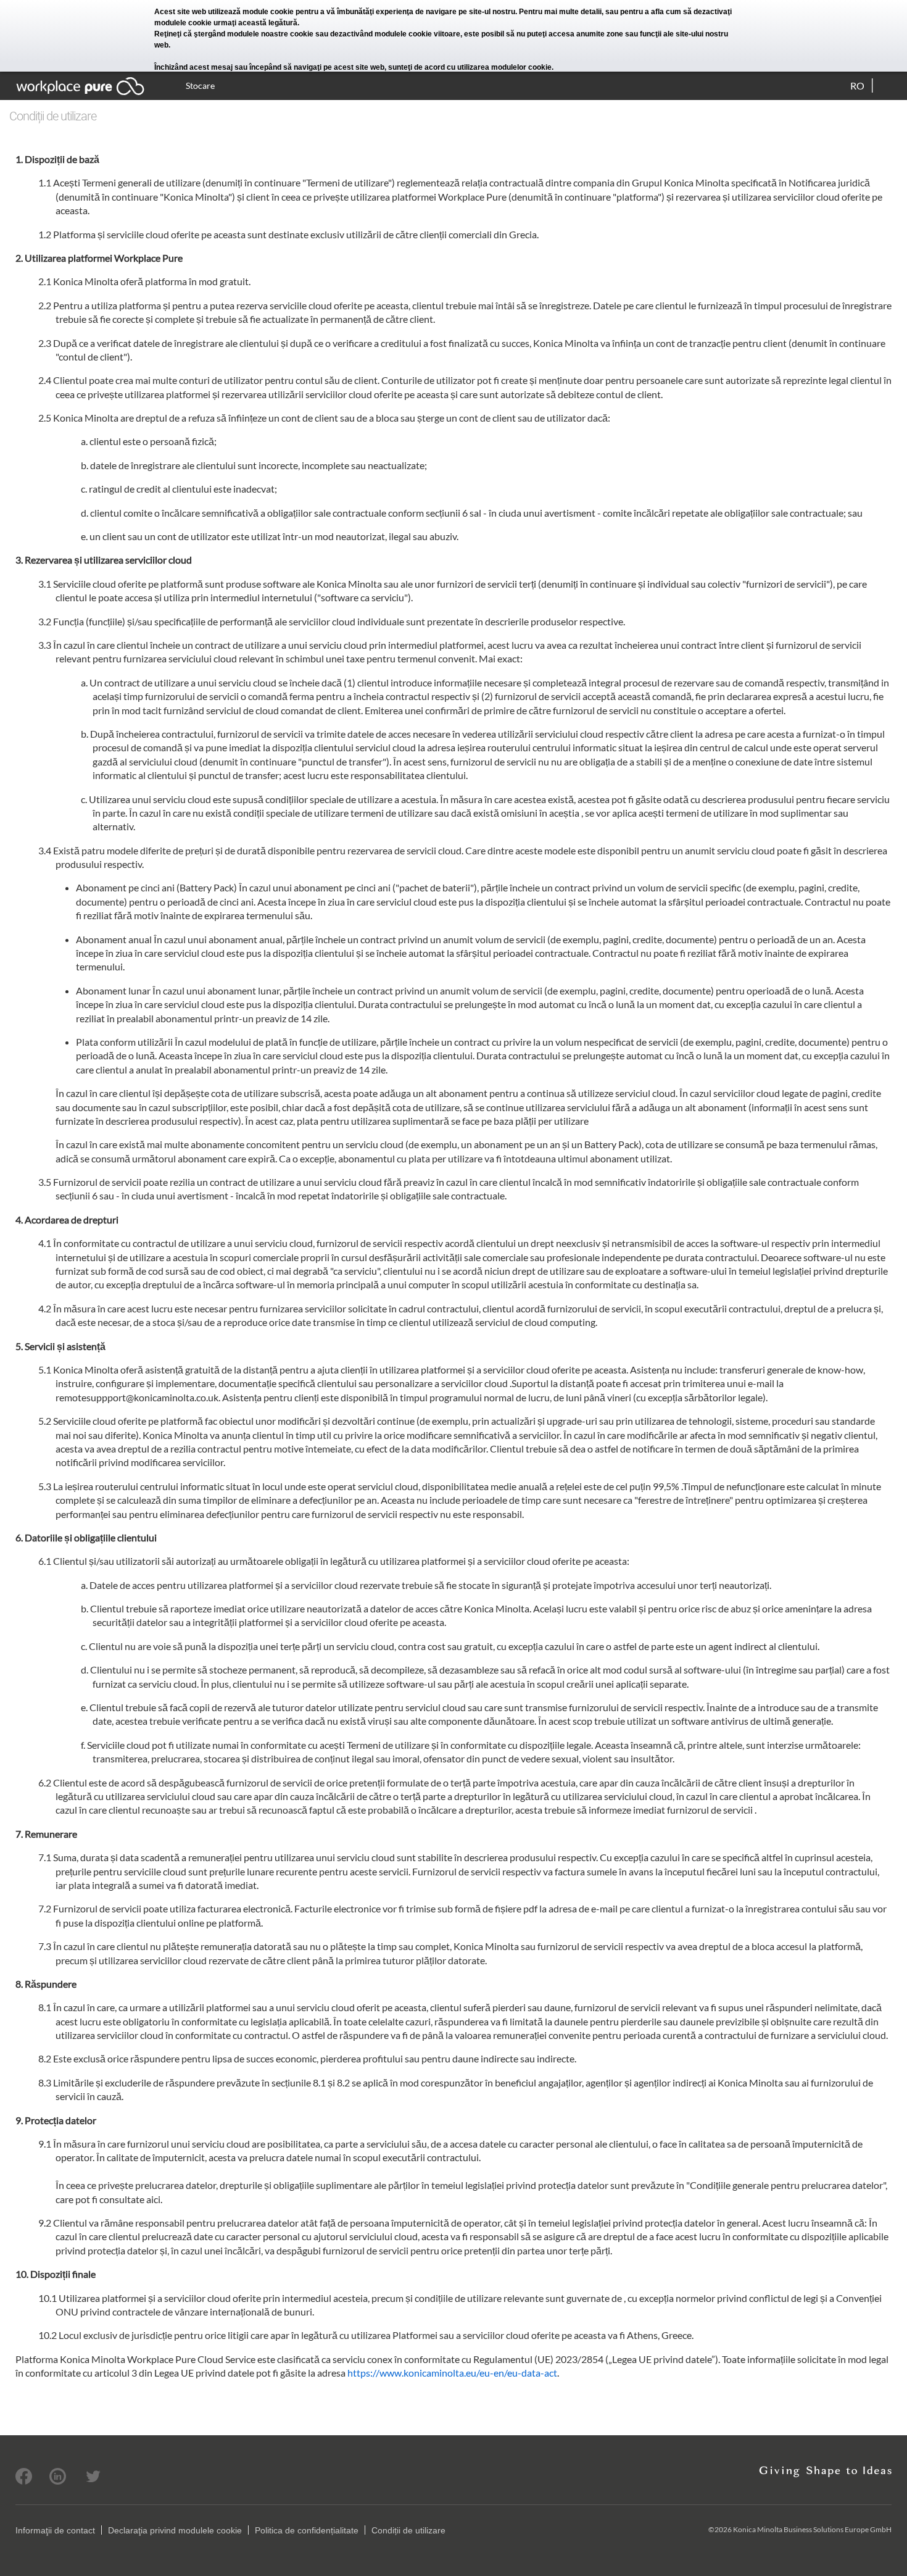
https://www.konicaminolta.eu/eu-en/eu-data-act (452, 2373)
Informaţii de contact (55, 2530)
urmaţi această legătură (255, 23)
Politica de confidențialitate (307, 2530)
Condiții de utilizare (408, 2530)
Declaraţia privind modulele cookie (175, 2530)
